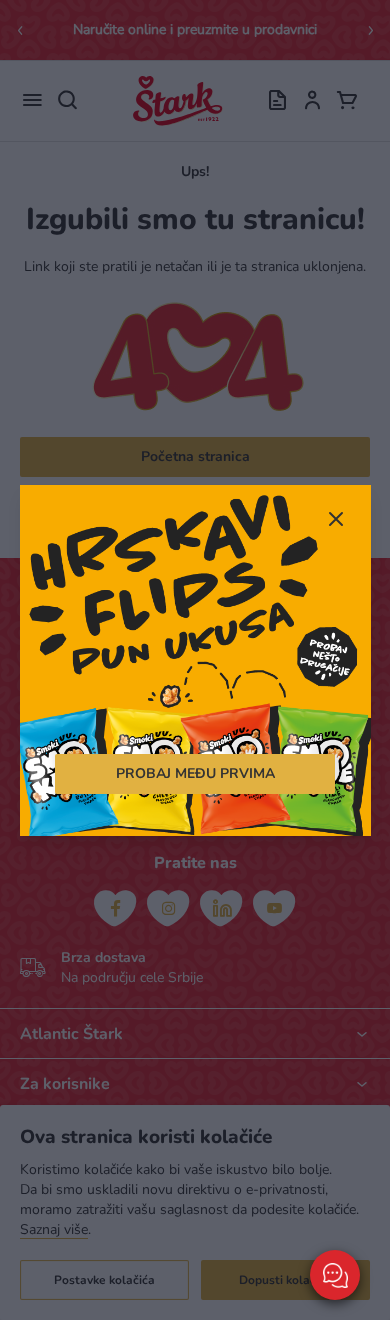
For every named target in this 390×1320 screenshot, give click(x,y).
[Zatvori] (336, 521)
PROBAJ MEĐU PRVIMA (195, 773)
